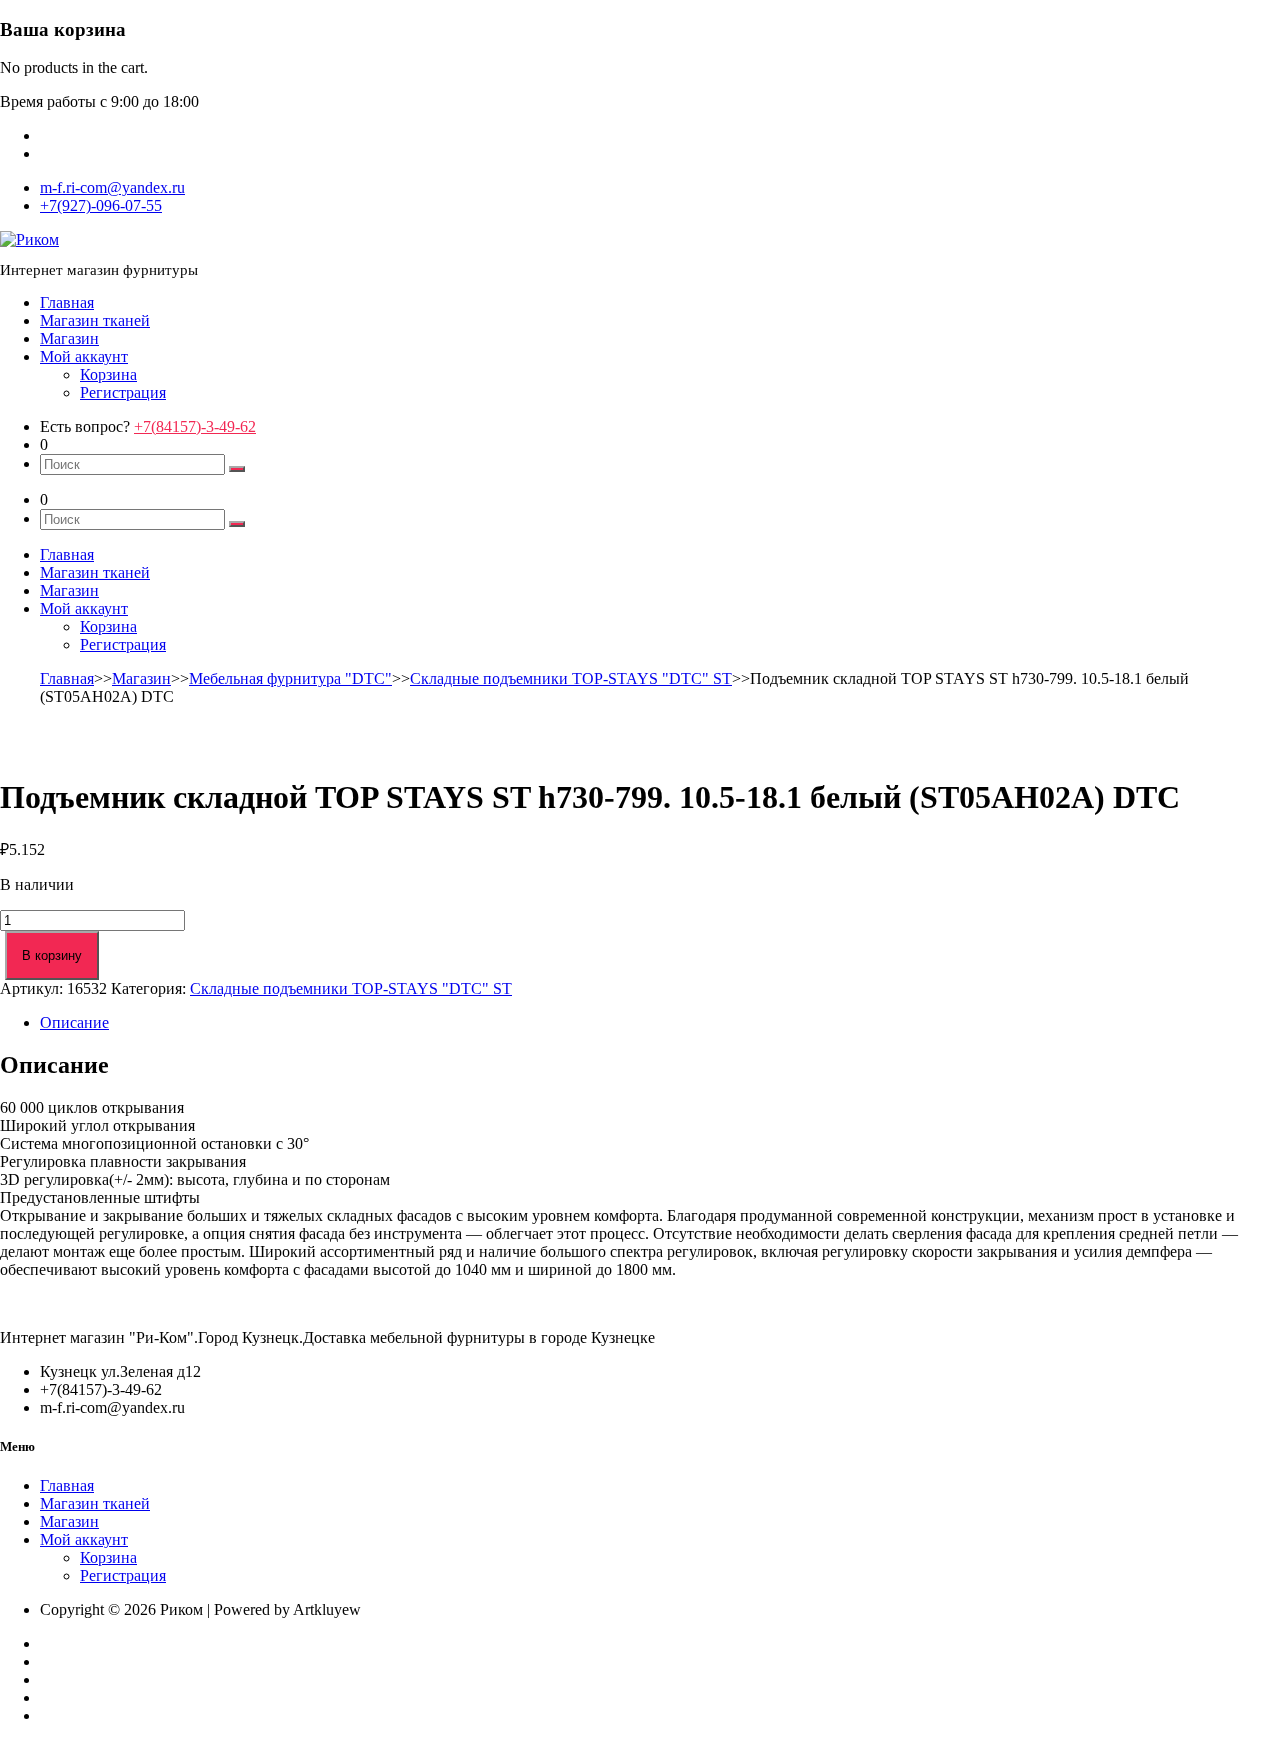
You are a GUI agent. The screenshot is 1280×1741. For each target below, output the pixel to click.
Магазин (69, 338)
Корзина (108, 374)
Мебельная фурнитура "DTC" (290, 678)
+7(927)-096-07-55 (101, 205)
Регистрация (123, 392)
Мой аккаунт (84, 356)
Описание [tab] (74, 1022)
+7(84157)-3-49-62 (195, 426)
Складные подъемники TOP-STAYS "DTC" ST (571, 678)
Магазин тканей (95, 320)
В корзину (52, 955)
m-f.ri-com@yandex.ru (112, 187)
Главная (67, 302)
